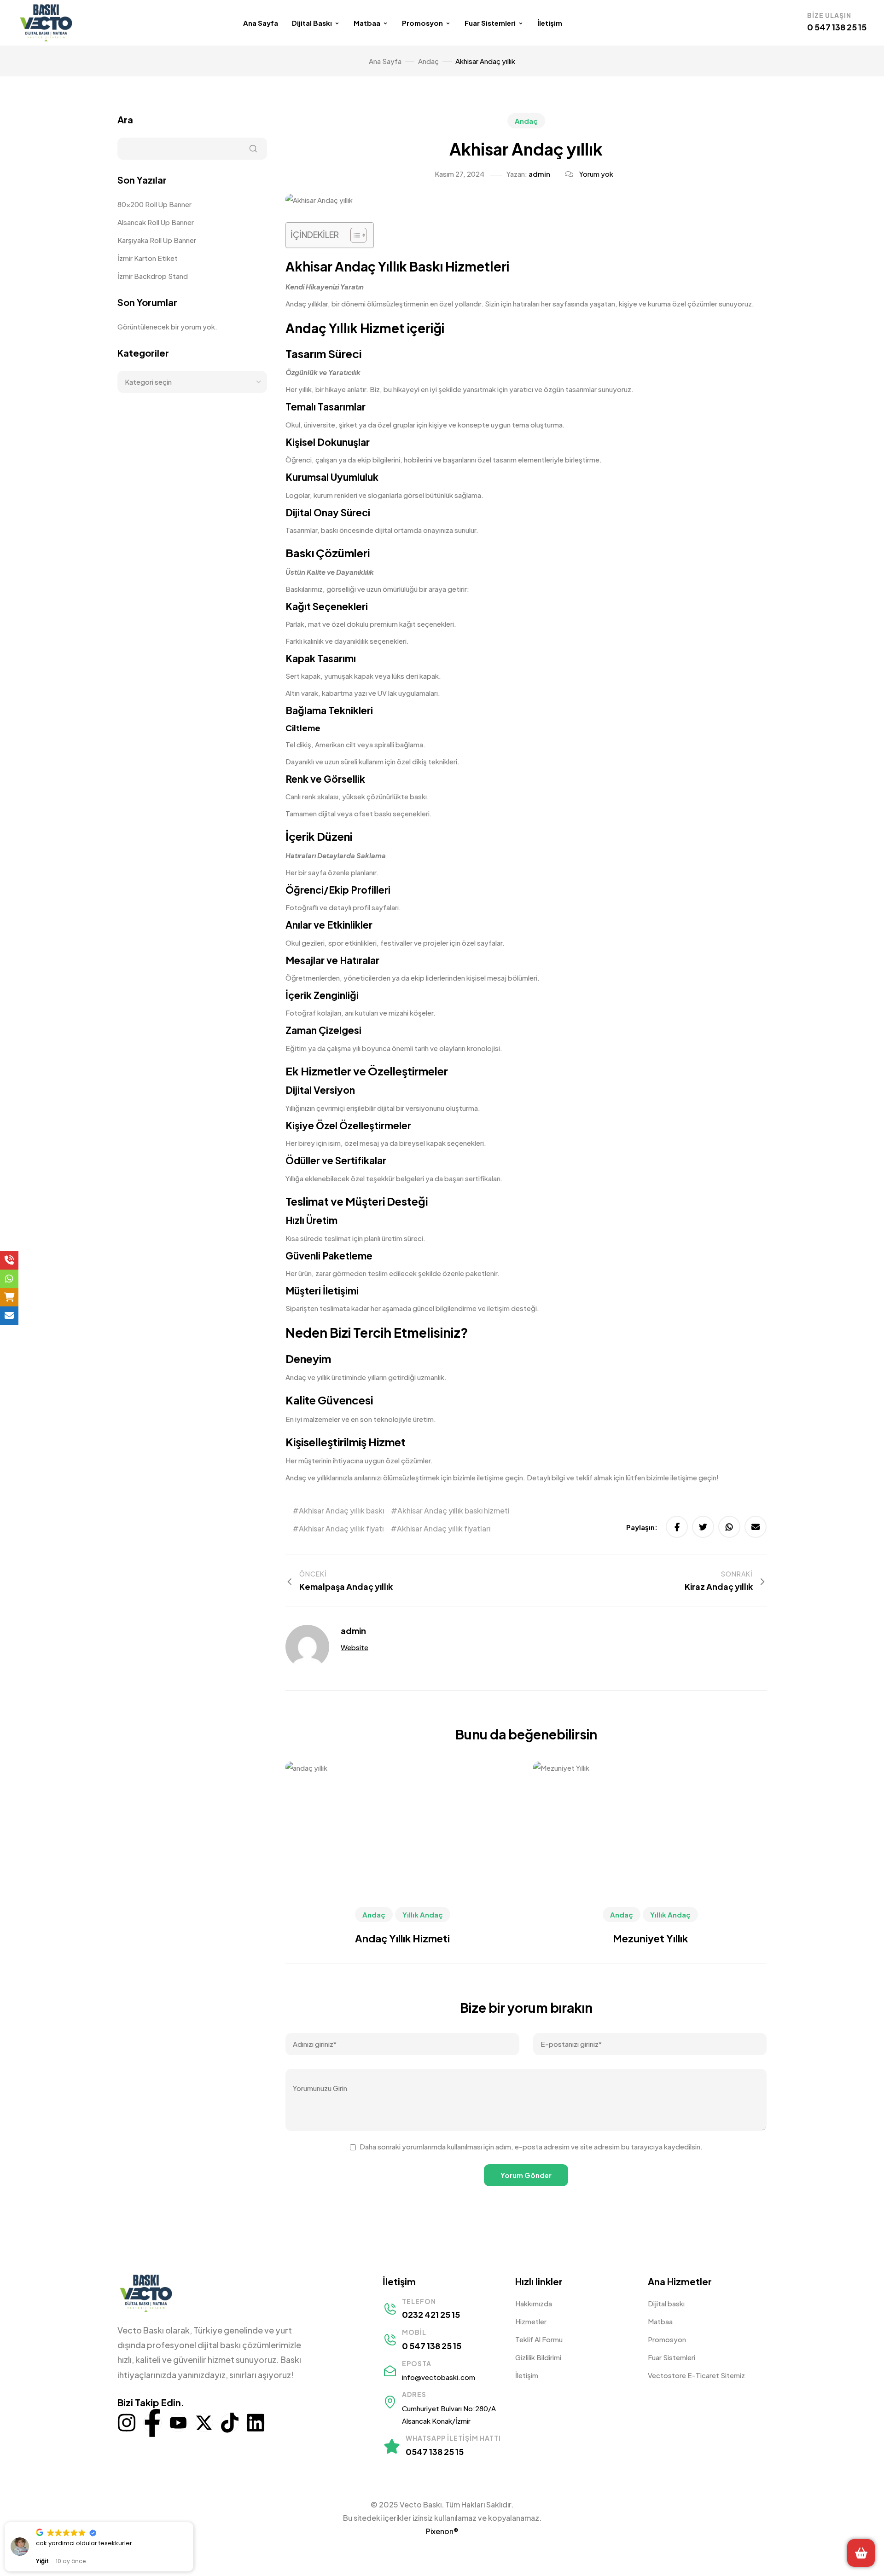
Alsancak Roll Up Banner (156, 222)
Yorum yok (596, 174)
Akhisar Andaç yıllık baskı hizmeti (453, 1510)
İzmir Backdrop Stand (153, 276)
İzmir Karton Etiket (148, 258)
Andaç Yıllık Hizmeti (402, 1938)
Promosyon (422, 23)
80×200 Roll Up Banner (154, 204)
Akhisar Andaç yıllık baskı (341, 1510)
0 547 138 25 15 (837, 27)
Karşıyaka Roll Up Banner (157, 240)
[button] (193, 2523)
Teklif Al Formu (539, 2339)
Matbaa (367, 23)
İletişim (550, 23)
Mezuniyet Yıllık (650, 1938)
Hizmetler (531, 2321)
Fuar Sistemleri (490, 23)
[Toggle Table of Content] (354, 235)
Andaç (526, 121)
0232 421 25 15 (431, 2314)
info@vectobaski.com (439, 2377)
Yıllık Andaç (423, 1915)
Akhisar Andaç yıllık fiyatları (444, 1528)
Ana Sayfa (261, 23)
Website (355, 1647)
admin (539, 174)
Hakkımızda (534, 2303)
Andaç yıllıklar (307, 303)
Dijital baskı (666, 2303)
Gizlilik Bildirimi (538, 2357)
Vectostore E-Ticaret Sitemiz (696, 2375)
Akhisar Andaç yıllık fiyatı (341, 1528)
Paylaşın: (642, 1527)
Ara (125, 119)
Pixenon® (442, 2531)
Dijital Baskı (312, 23)
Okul (293, 943)
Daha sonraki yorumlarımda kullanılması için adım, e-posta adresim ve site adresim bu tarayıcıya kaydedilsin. (531, 2146)
